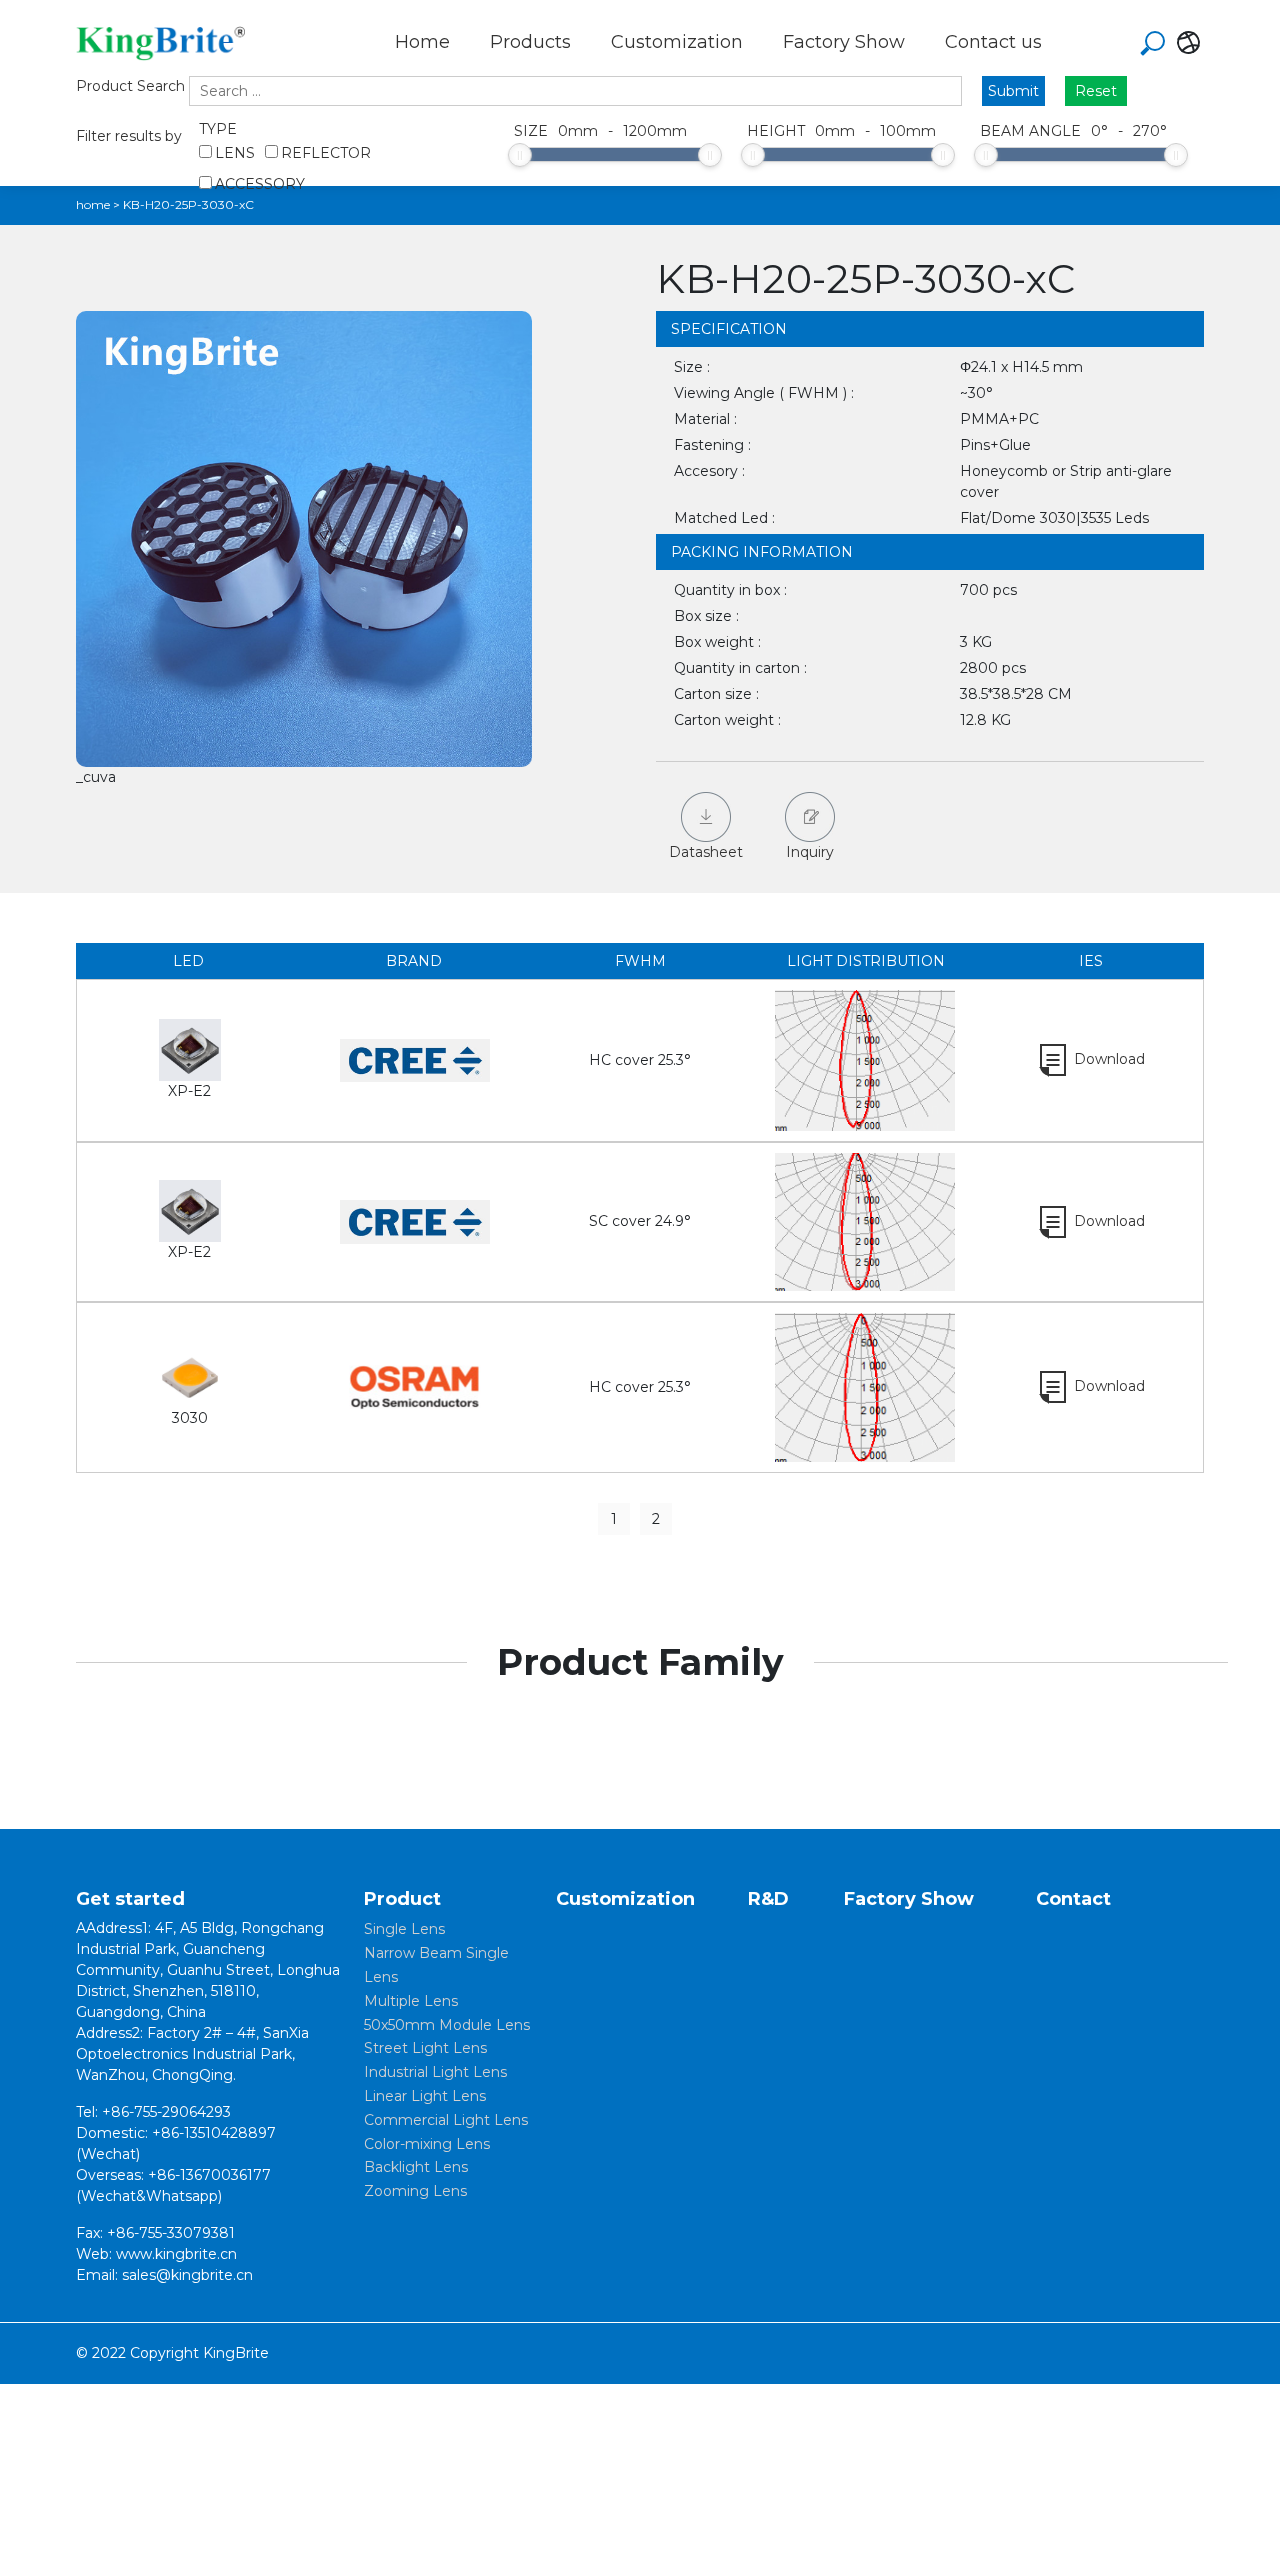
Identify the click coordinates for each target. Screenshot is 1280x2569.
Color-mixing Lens (427, 2144)
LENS (235, 153)
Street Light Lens (425, 2048)
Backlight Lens (416, 2167)
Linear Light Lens (425, 2096)
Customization (677, 42)
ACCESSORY (260, 184)
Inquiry (810, 852)
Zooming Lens (415, 2191)
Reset (1096, 91)
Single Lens (404, 1929)
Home (422, 42)
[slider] (520, 155)
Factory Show (844, 42)
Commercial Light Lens (446, 2120)
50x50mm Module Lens (447, 2025)
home (93, 204)
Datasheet (706, 852)
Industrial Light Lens (435, 2072)
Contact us (993, 42)
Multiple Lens (411, 2001)
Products (530, 42)
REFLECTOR (326, 153)
